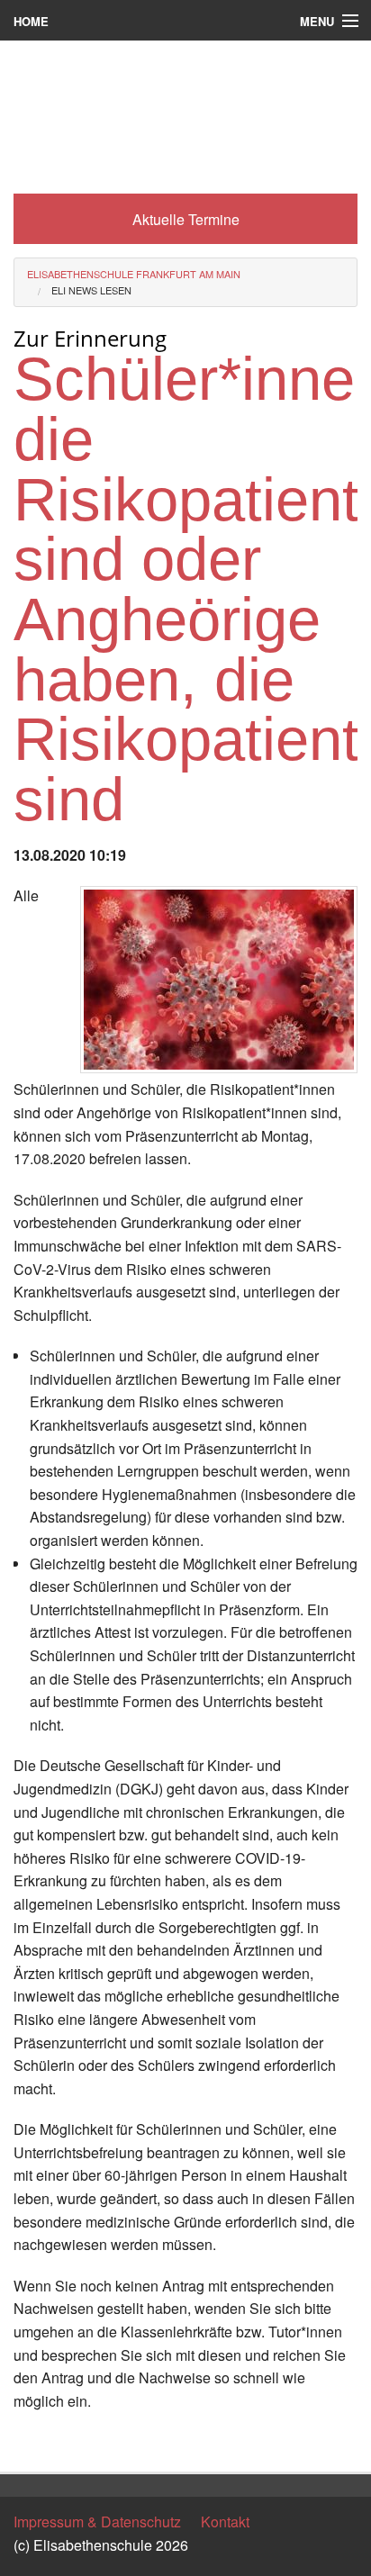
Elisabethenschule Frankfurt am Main (134, 274)
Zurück (36, 2441)
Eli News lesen (91, 290)
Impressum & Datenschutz (97, 2522)
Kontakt (225, 2522)
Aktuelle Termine (186, 219)
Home (31, 21)
